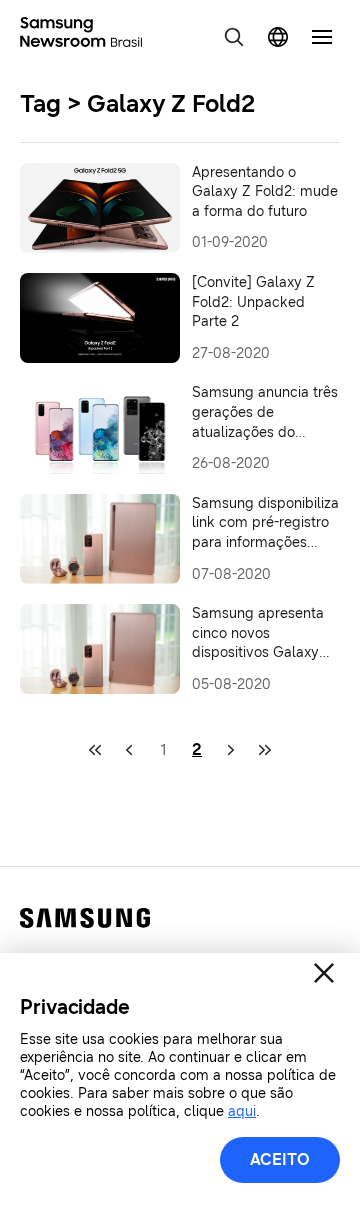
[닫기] (324, 973)
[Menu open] (322, 37)
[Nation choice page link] (278, 37)
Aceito (280, 1159)
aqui (242, 1111)
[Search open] (234, 37)
